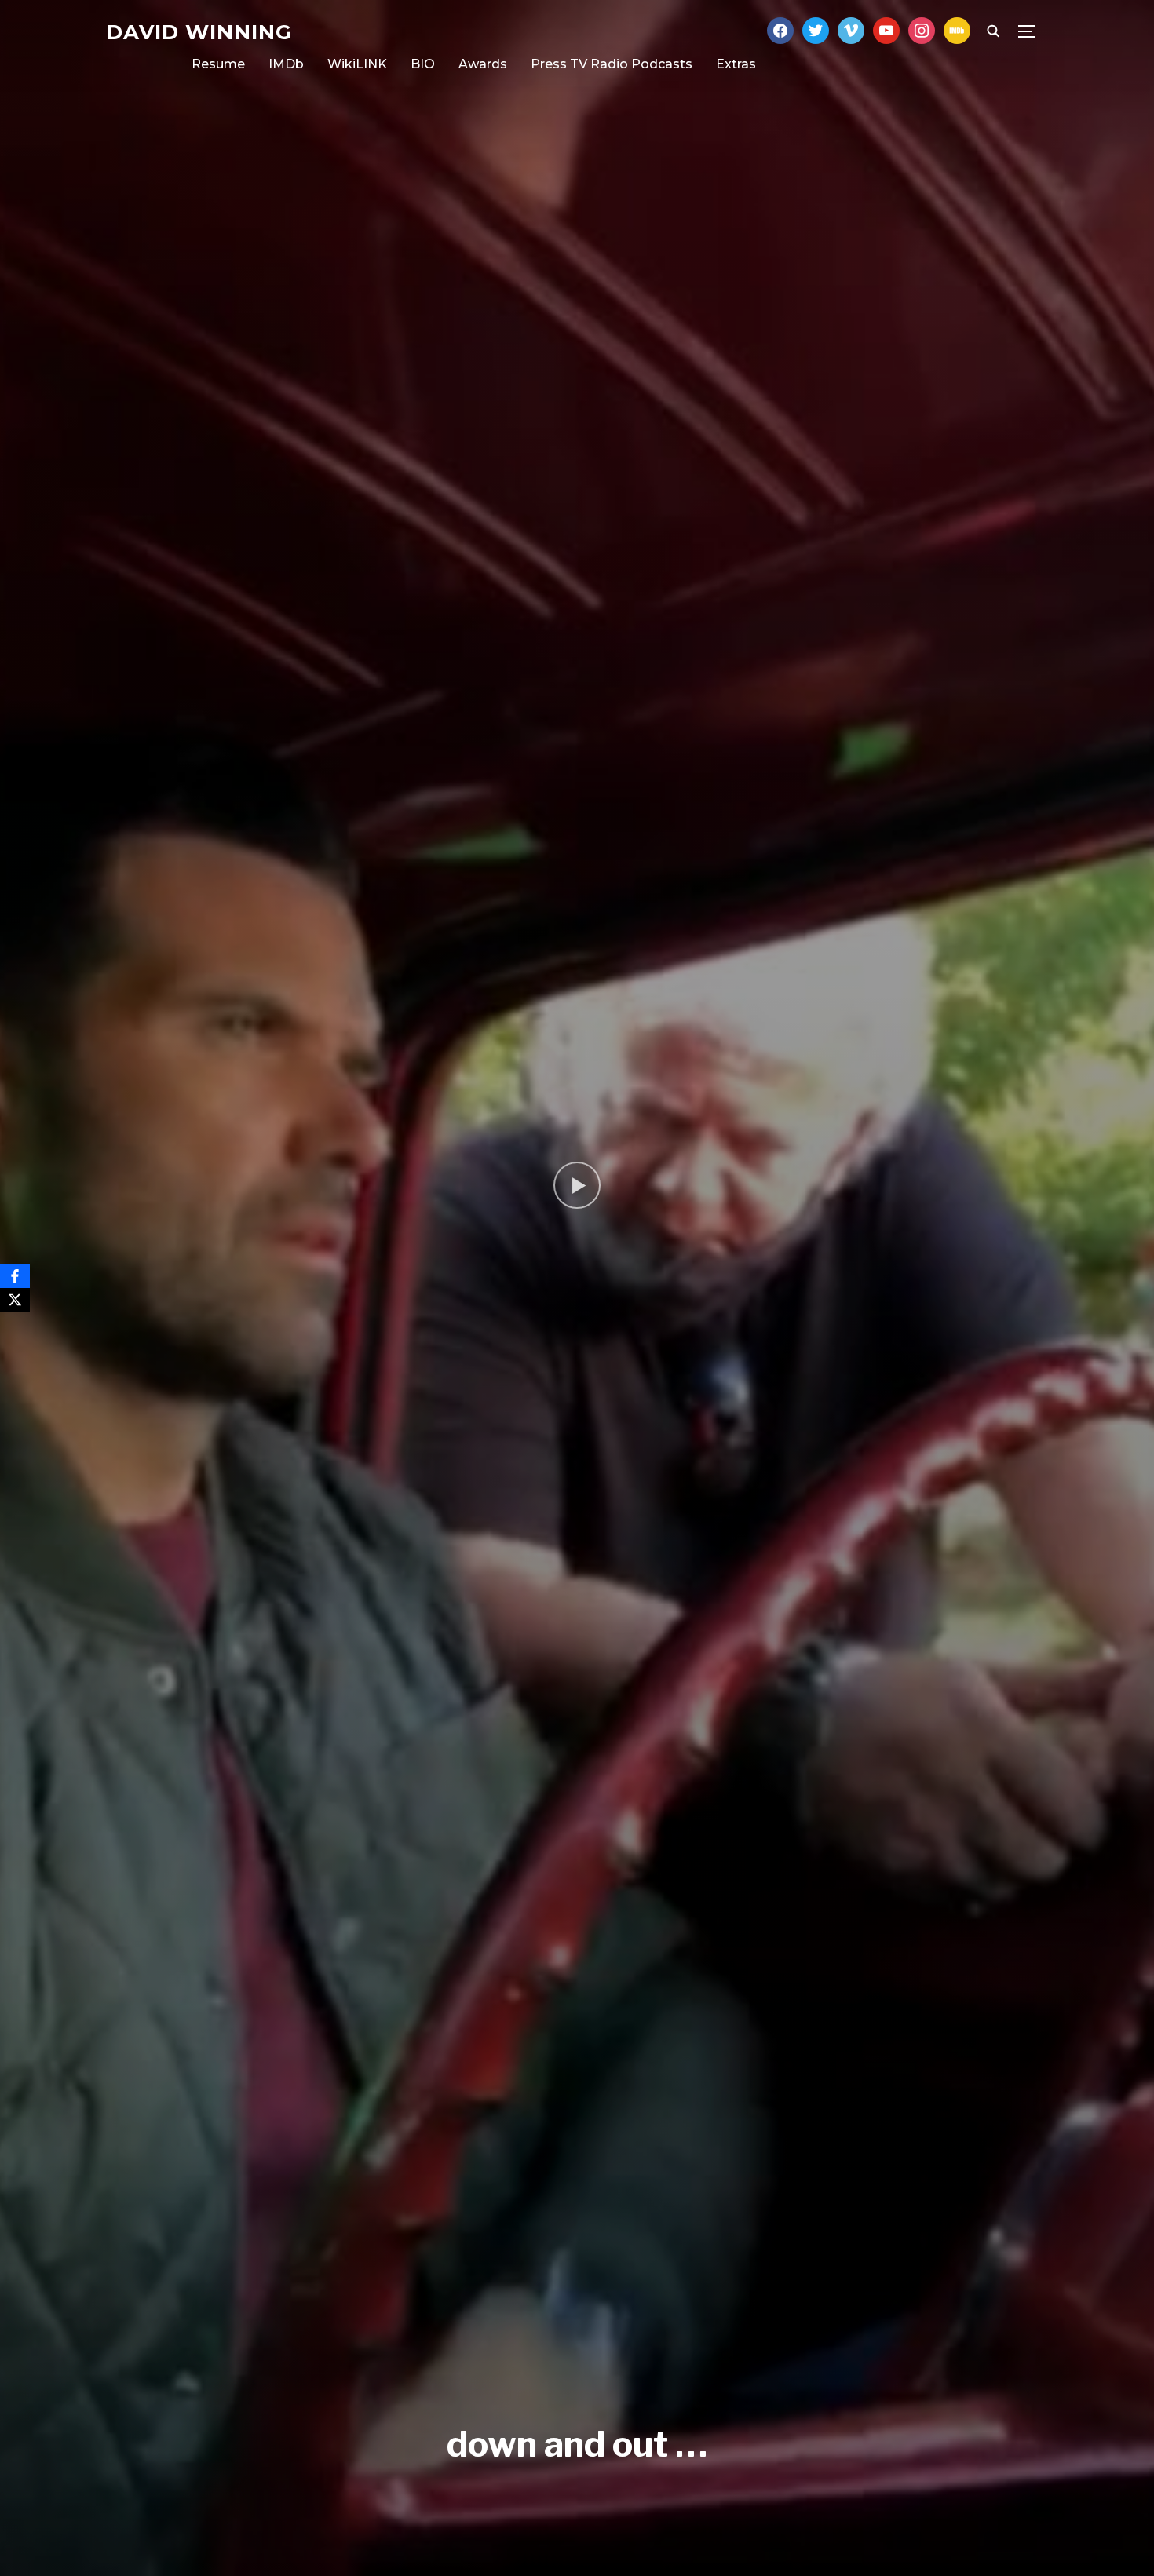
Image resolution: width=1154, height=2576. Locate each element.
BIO (423, 64)
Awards (483, 64)
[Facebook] (15, 1276)
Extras (736, 64)
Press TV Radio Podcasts (612, 64)
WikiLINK (357, 64)
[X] (15, 1300)
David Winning (199, 32)
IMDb (286, 64)
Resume (218, 64)
